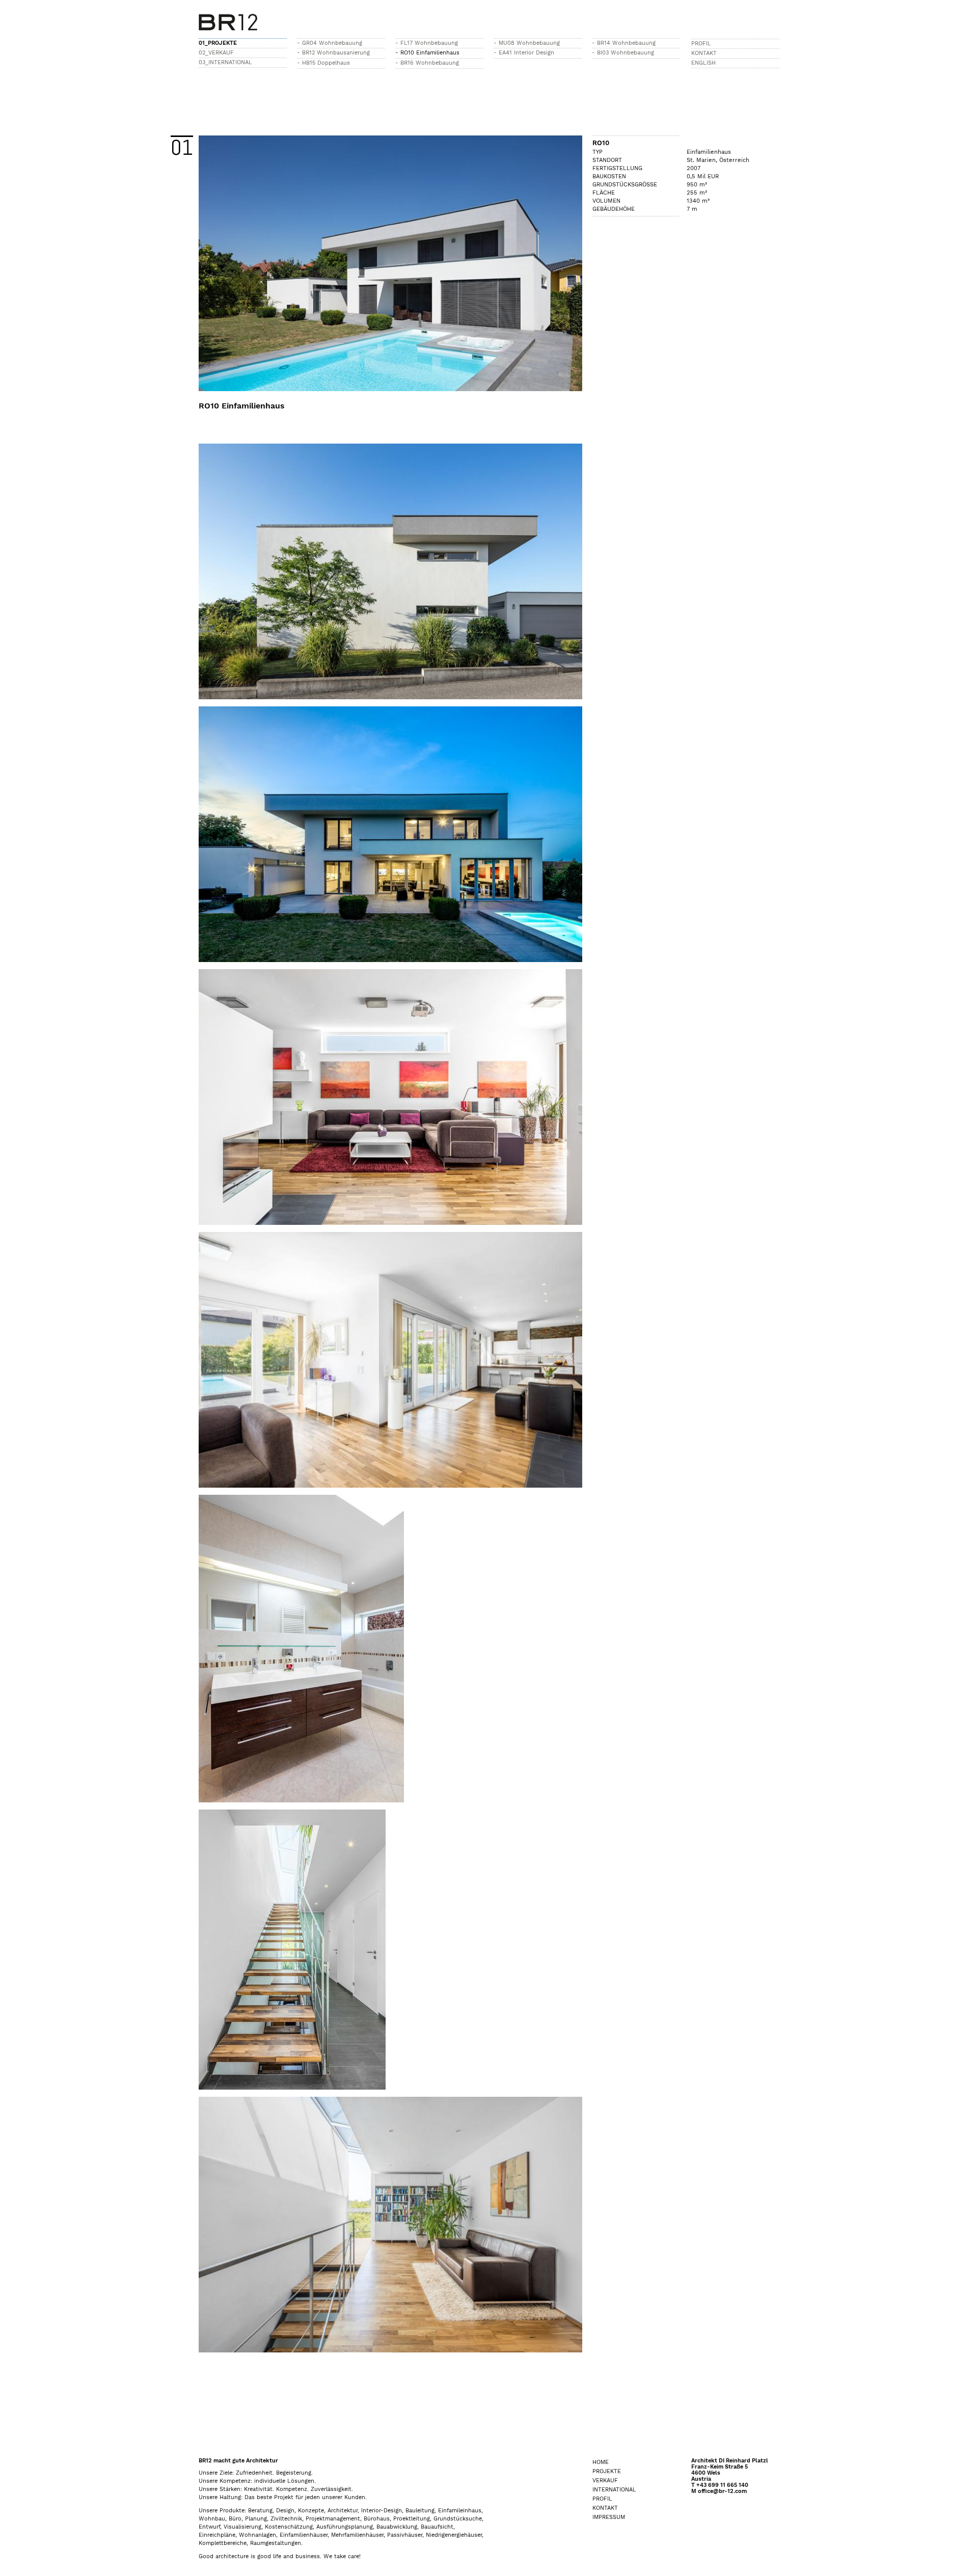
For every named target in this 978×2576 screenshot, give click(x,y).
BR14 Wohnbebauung (626, 43)
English (703, 63)
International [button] (230, 62)
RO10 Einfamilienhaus (430, 53)
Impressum (609, 2517)
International (614, 2490)
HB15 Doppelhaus (326, 63)
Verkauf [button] (221, 53)
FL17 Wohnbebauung (429, 43)
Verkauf (605, 2481)
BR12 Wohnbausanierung (336, 53)
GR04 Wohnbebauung (332, 43)
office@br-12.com (722, 2491)
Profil (701, 44)
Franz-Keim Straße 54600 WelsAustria (719, 2473)
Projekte (607, 2471)
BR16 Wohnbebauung (430, 63)
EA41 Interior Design (526, 53)
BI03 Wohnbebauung (626, 53)
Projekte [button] (222, 43)
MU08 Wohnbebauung (529, 43)
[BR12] (228, 19)
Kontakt (704, 53)
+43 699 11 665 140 (722, 2485)
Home (601, 2462)
